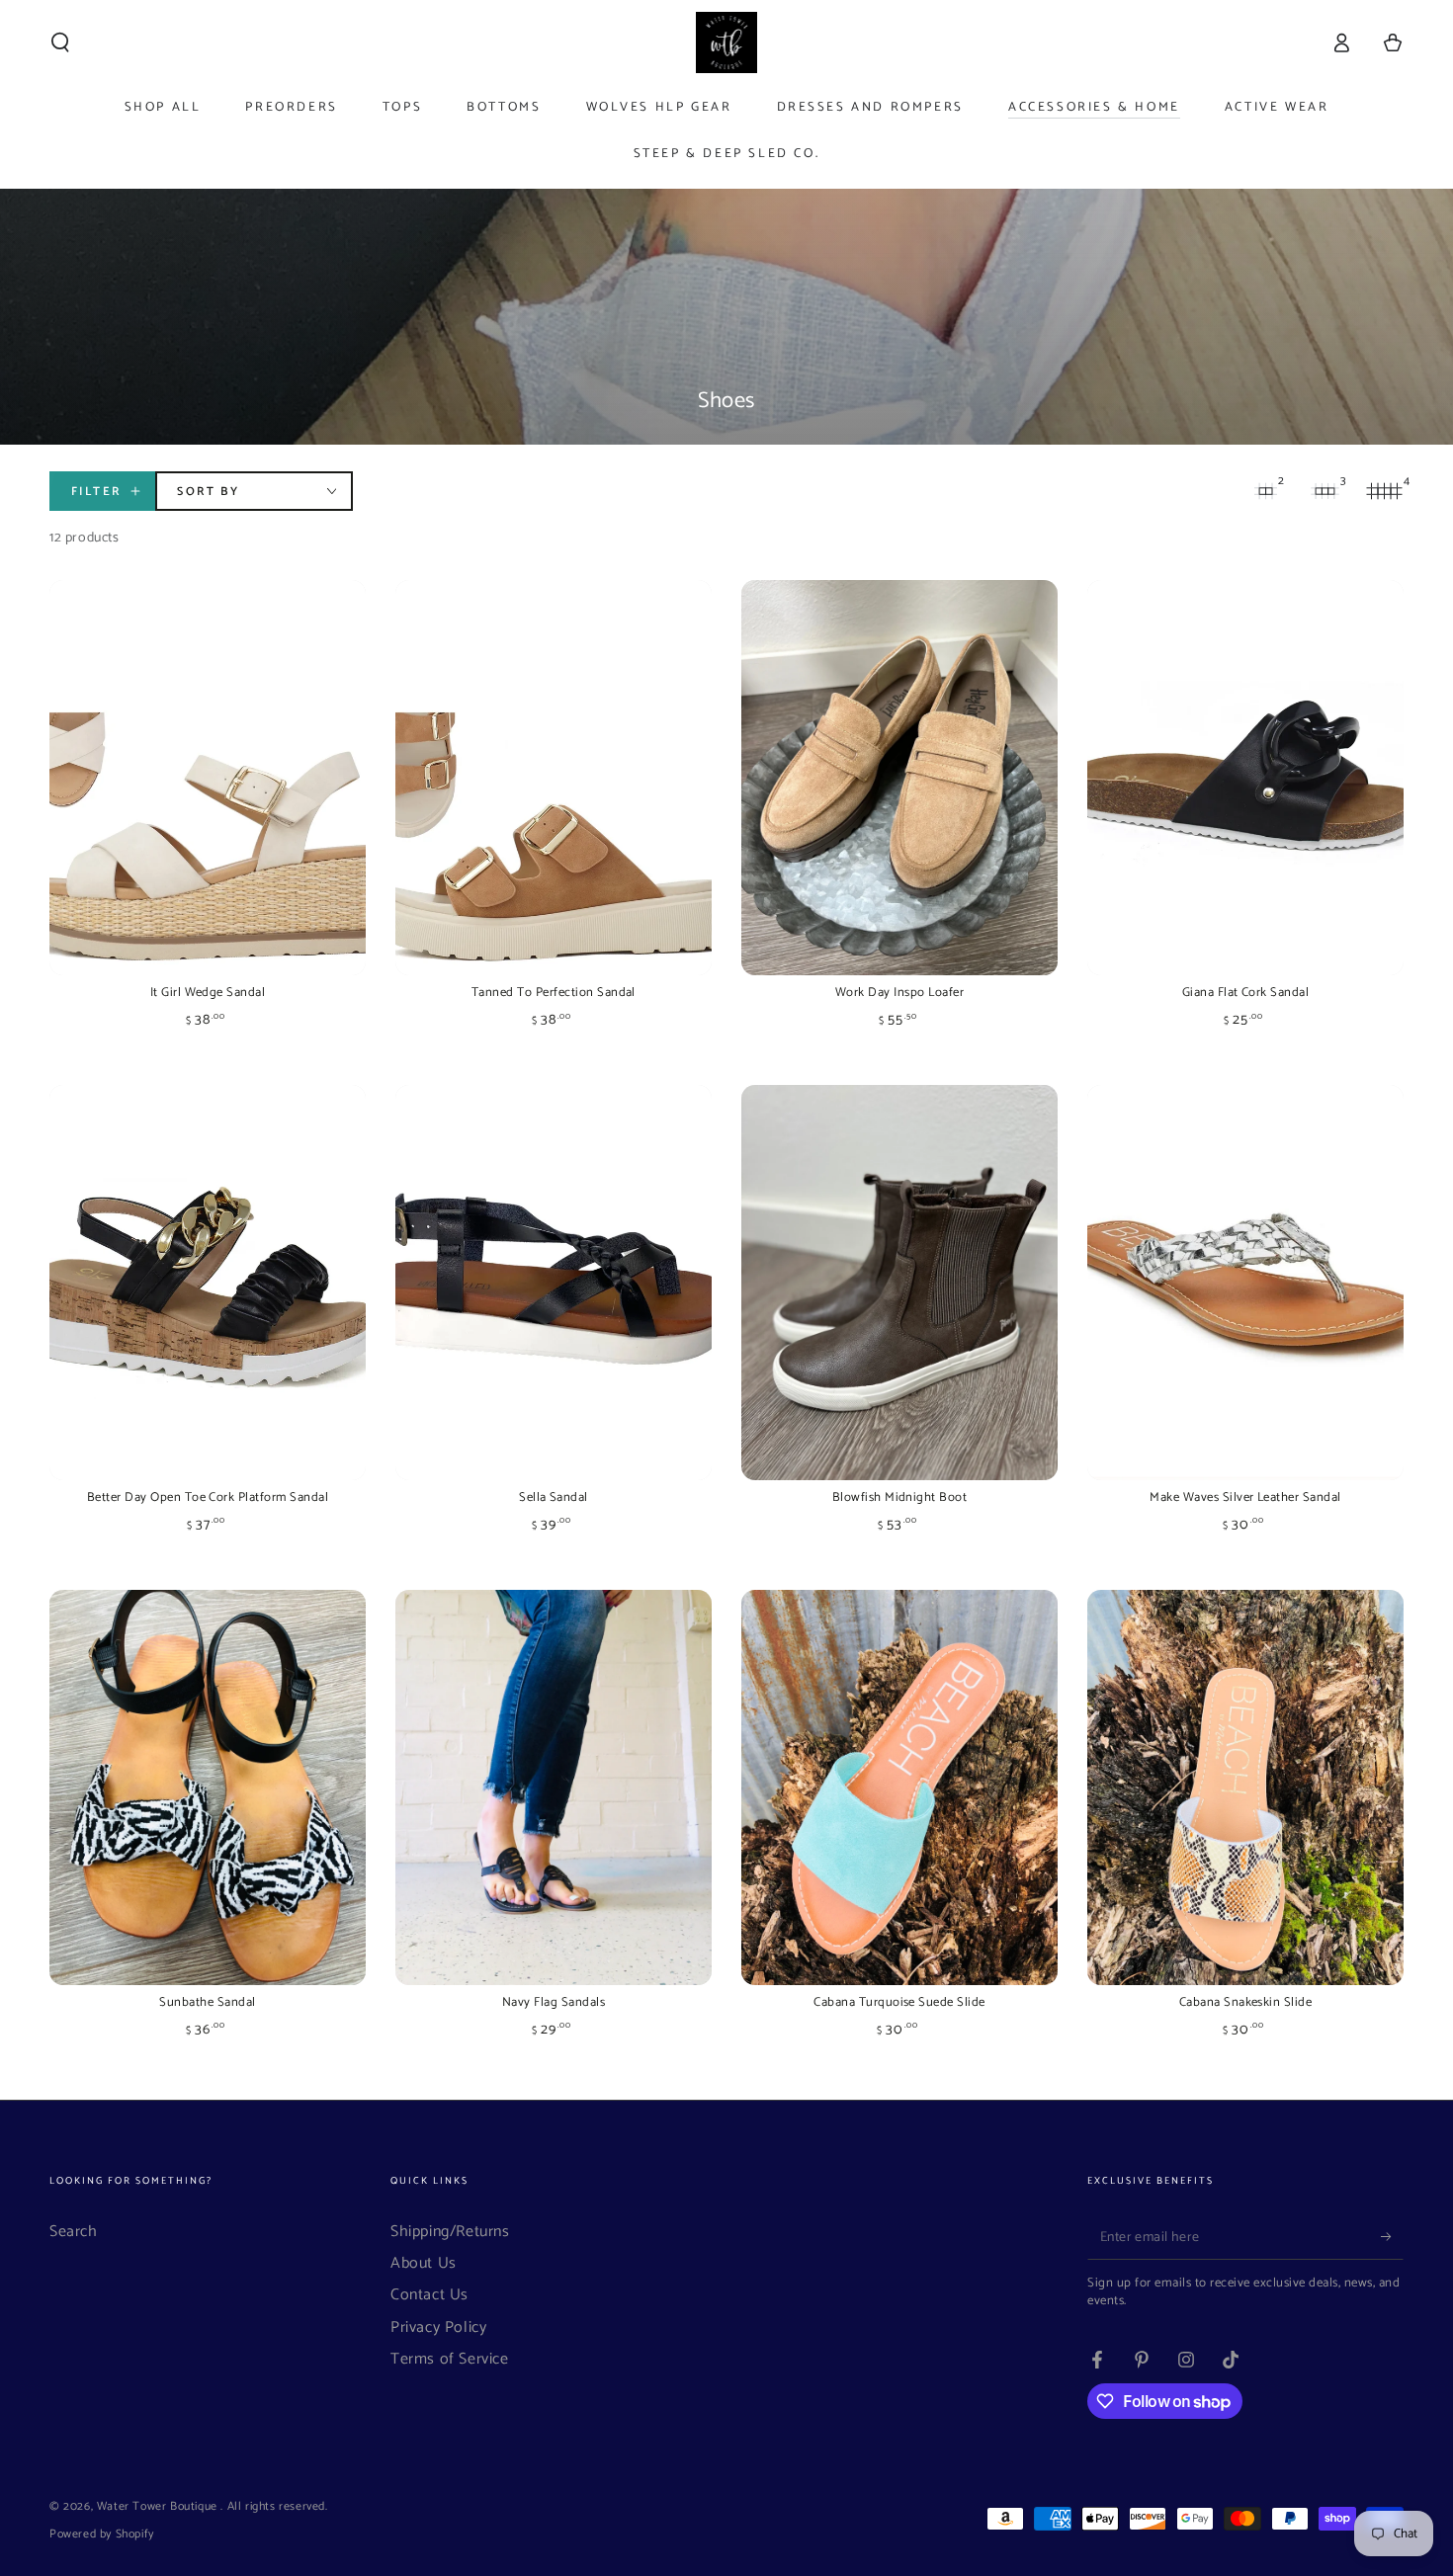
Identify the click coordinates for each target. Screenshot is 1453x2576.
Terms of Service (450, 2359)
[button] (60, 42)
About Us (424, 2263)
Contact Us (429, 2295)
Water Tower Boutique (159, 2506)
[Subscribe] (1392, 2237)
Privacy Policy (438, 2327)
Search (74, 2232)
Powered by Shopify (102, 2535)
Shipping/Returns (450, 2232)
